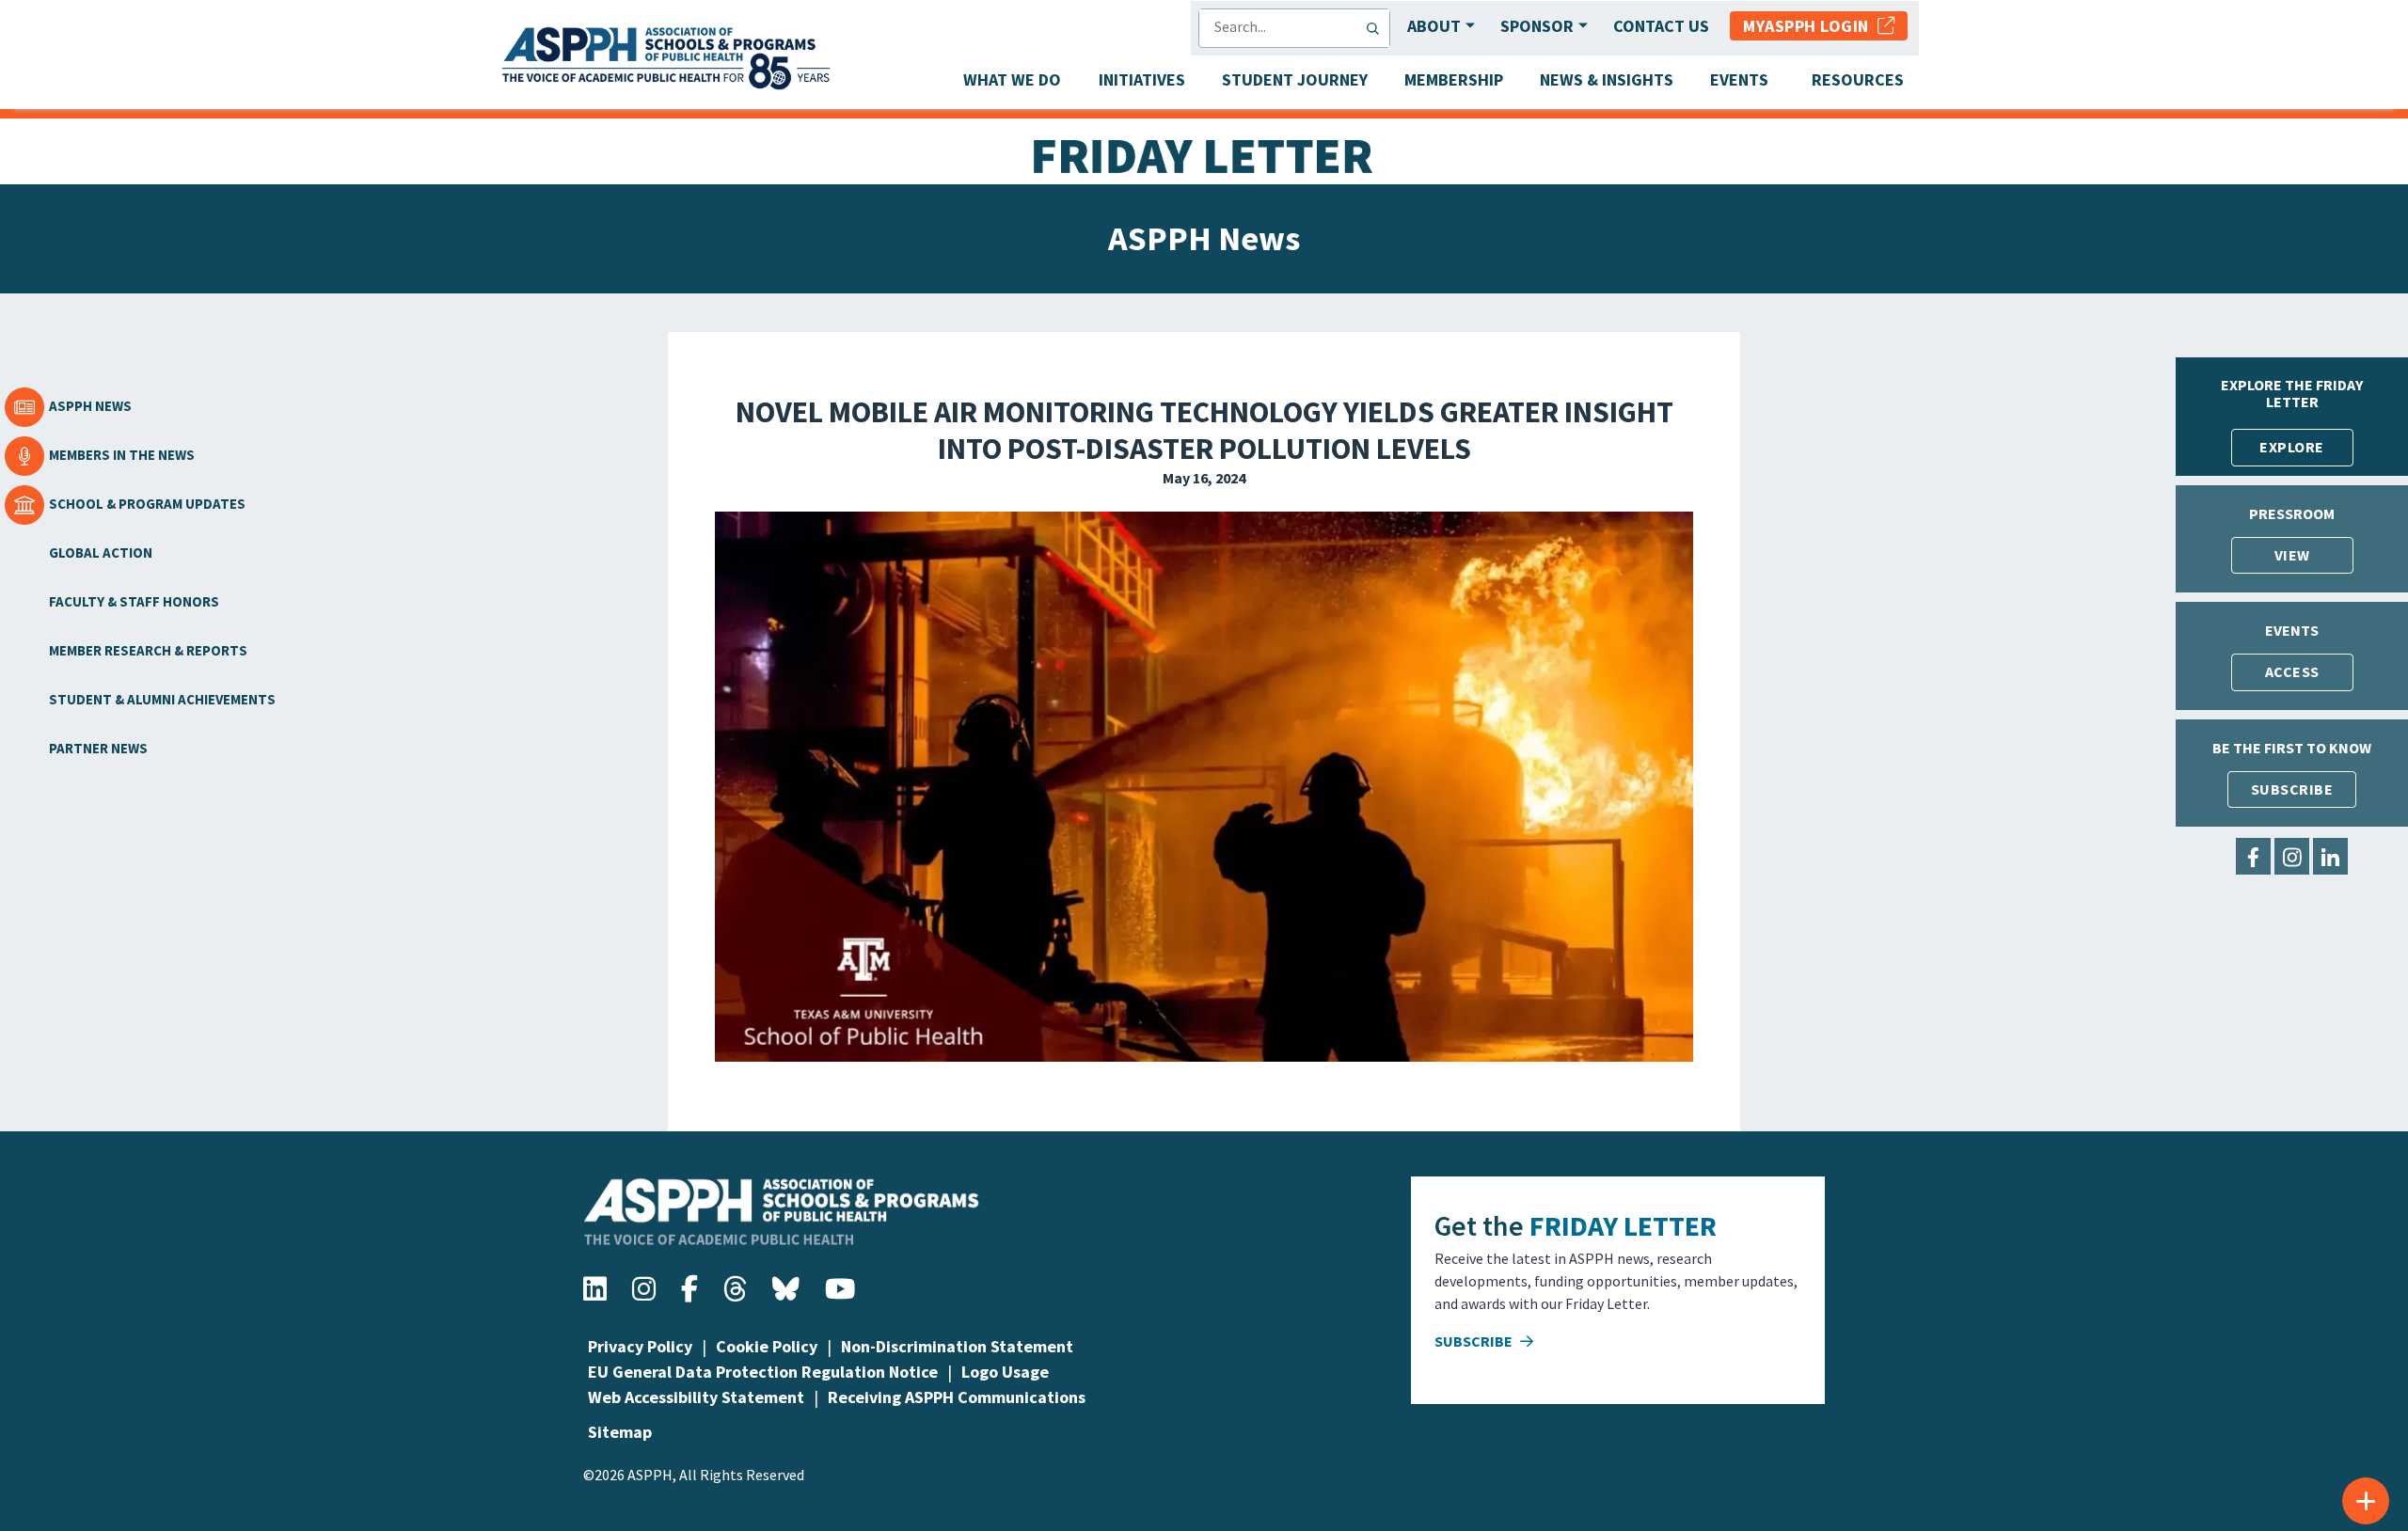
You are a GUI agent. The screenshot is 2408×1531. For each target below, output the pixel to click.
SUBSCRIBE (2292, 789)
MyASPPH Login (1810, 26)
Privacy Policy (640, 1346)
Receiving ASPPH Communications (957, 1397)
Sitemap (620, 1432)
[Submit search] (1377, 28)
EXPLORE (2292, 447)
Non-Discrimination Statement (957, 1346)
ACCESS (2292, 671)
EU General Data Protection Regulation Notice (763, 1372)
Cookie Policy (767, 1346)
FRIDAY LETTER (1623, 1225)
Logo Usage (1005, 1372)
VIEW (2292, 555)
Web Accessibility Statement (696, 1397)
